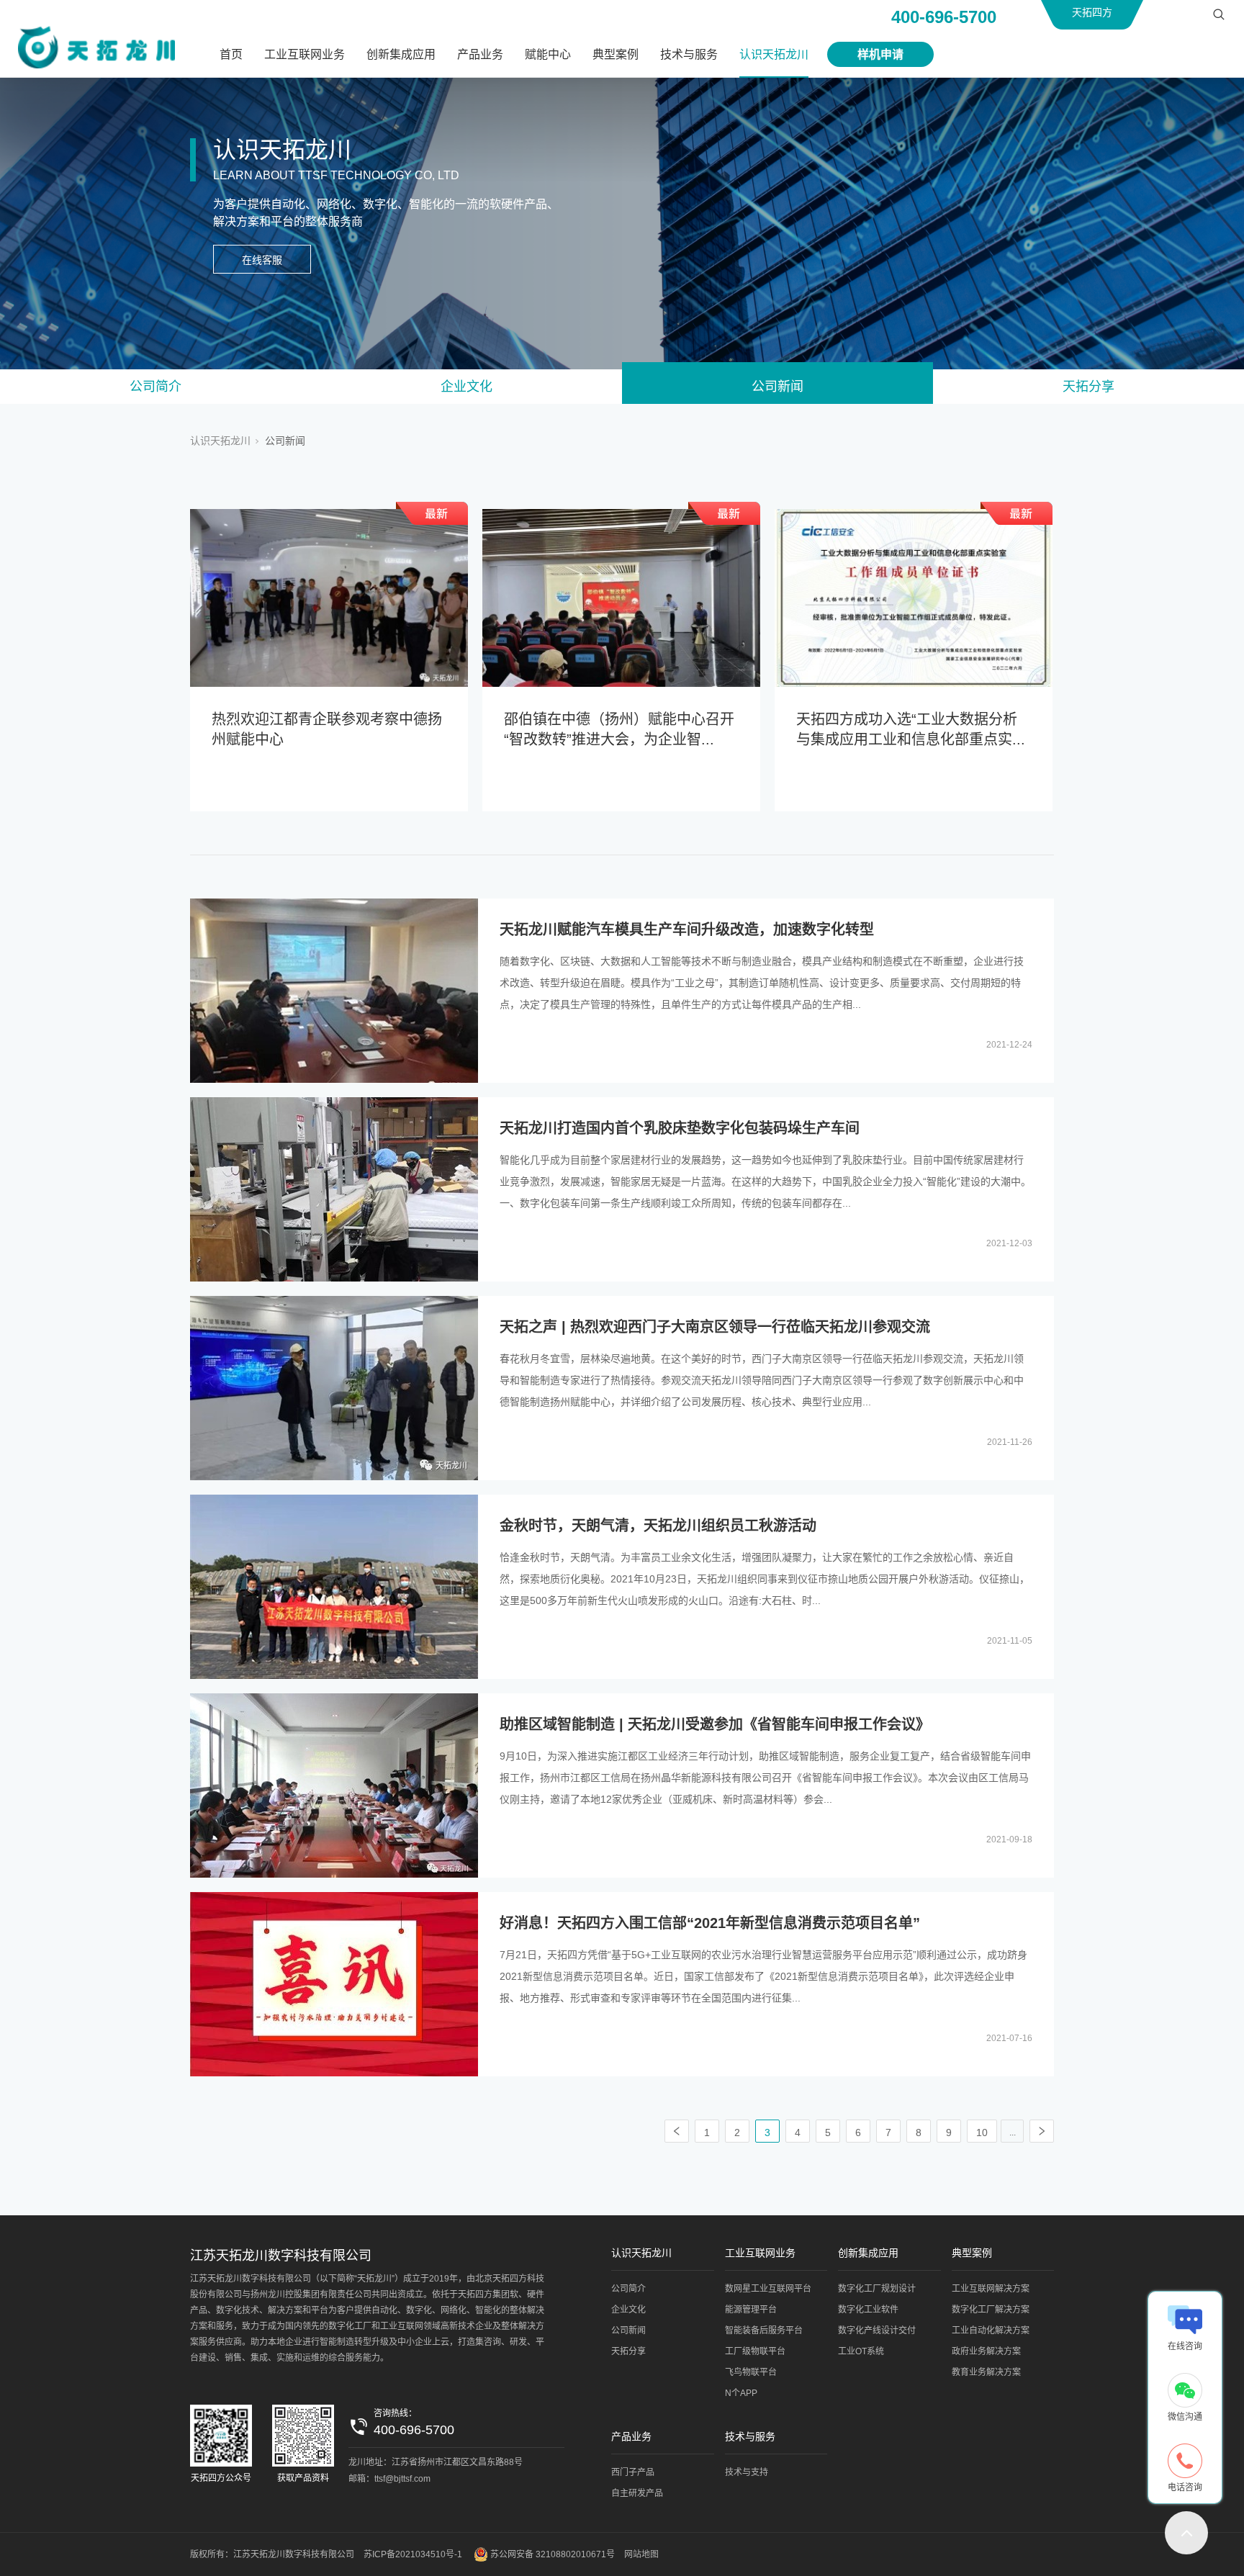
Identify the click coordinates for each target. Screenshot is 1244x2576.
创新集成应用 (401, 54)
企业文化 (466, 387)
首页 (231, 54)
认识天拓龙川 (774, 54)
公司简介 (155, 387)
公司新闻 (777, 387)
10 (982, 2133)
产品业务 (480, 54)
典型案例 (616, 54)
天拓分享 (1088, 387)
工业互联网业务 (305, 54)
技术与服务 (689, 54)
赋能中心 (548, 54)
